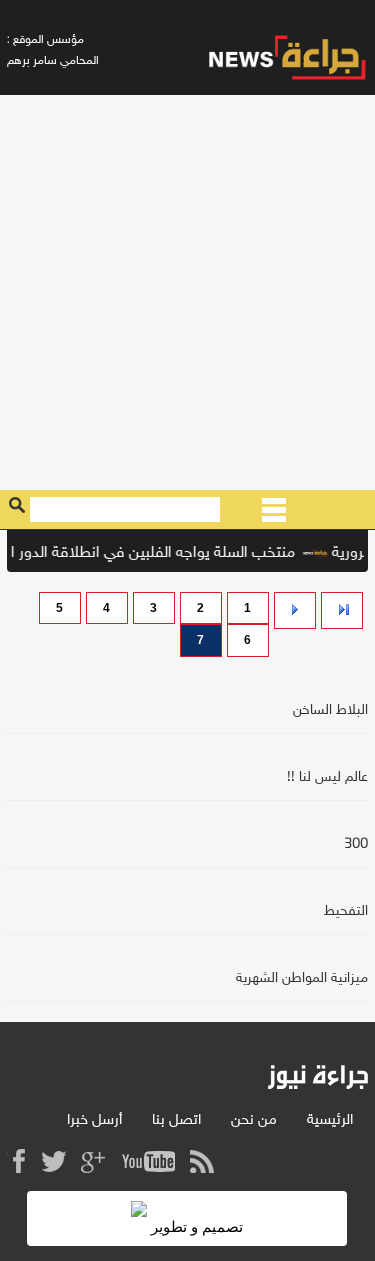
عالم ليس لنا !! (327, 777)
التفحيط (346, 911)
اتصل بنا (176, 1120)
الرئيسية (330, 1120)
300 (356, 844)
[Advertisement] (187, 292)
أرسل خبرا (94, 1120)
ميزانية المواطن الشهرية (302, 978)
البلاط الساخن (330, 710)
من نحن (254, 1120)
